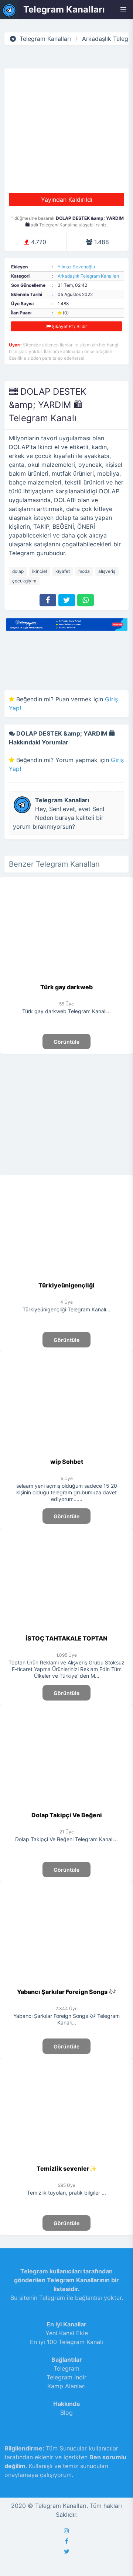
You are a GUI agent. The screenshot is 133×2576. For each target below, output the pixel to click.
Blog (66, 2413)
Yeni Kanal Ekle (67, 2333)
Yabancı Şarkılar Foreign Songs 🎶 (66, 1992)
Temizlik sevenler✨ (67, 2168)
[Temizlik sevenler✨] (67, 2160)
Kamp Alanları (66, 2386)
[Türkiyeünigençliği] (67, 1276)
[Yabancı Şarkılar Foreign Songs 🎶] (67, 1983)
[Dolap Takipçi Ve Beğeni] (67, 1806)
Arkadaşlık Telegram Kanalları (88, 276)
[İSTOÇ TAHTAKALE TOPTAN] (67, 1629)
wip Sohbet (67, 1462)
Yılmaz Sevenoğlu (76, 267)
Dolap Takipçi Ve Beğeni (67, 1815)
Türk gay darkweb (66, 987)
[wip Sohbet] (67, 1453)
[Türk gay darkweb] (67, 978)
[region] (66, 1113)
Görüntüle (66, 1042)
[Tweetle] (67, 600)
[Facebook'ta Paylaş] (48, 600)
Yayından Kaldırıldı (67, 200)
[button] (123, 10)
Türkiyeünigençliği (66, 1285)
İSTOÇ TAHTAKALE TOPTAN (66, 1638)
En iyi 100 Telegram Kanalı (66, 2342)
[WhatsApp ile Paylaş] (86, 600)
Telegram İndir (66, 2377)
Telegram (66, 2368)
